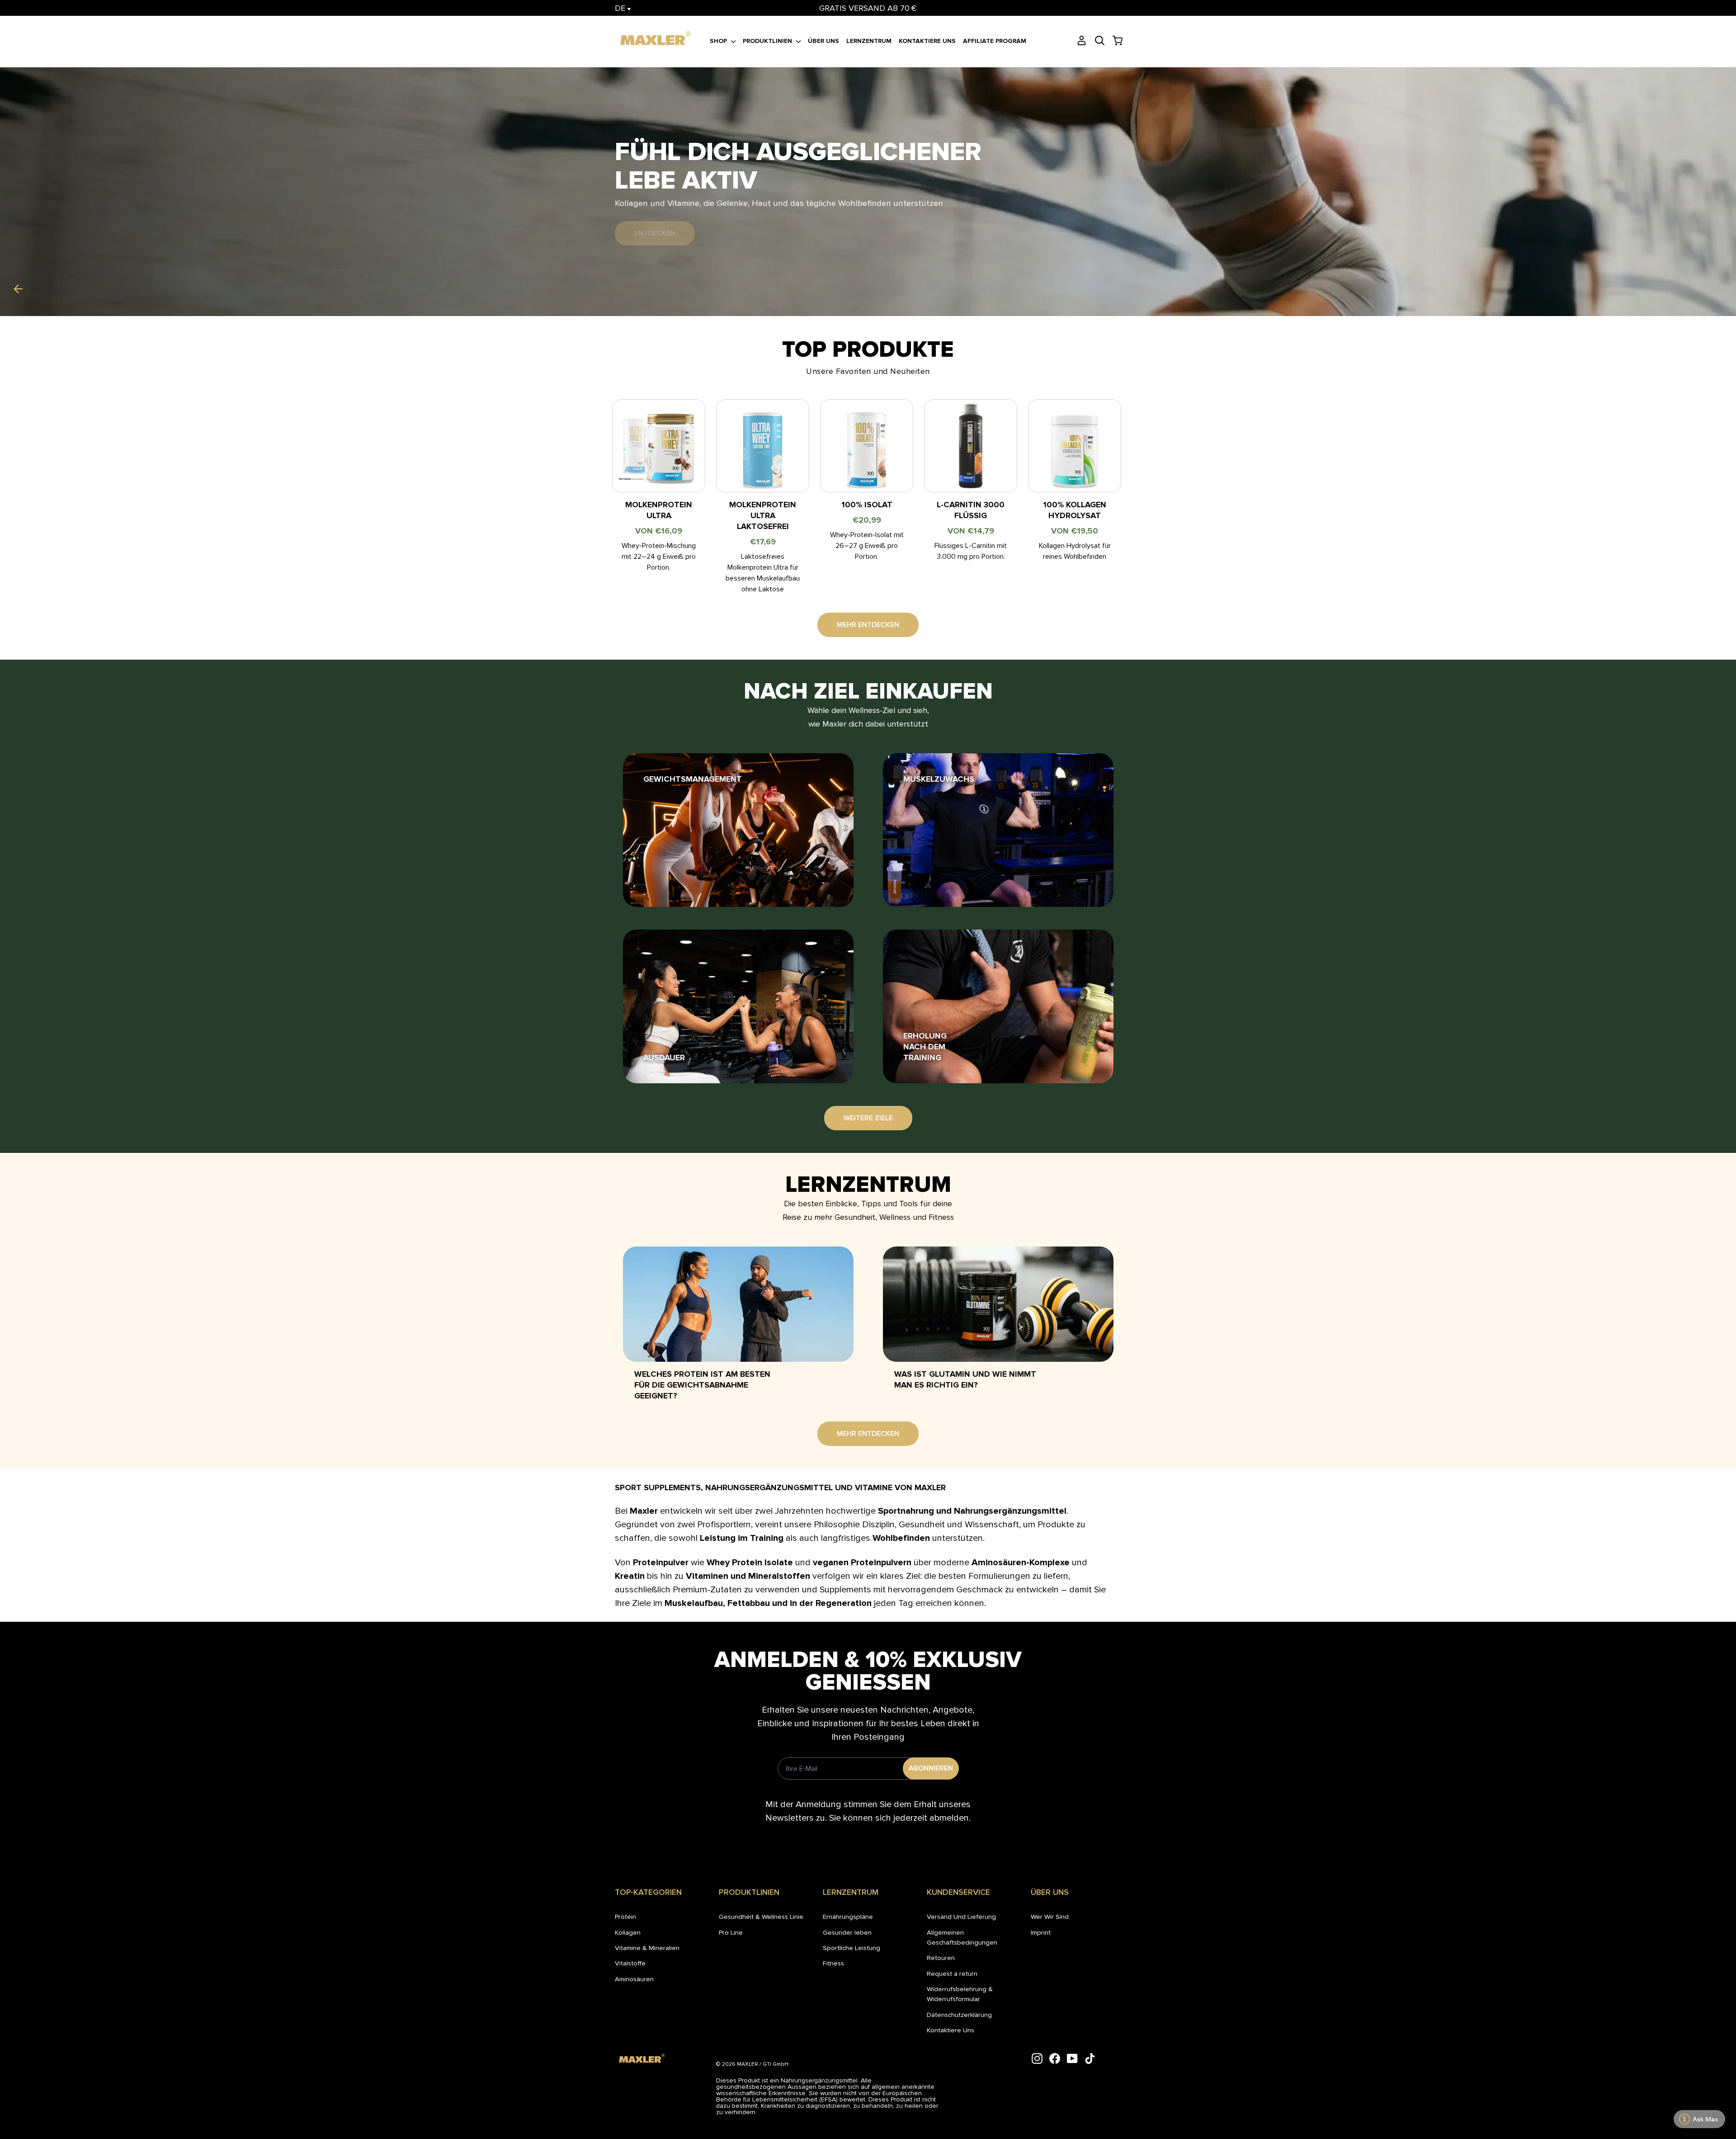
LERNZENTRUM (869, 41)
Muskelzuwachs (939, 779)
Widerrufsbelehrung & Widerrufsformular (960, 1994)
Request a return (952, 1974)
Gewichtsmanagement (693, 779)
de (621, 8)
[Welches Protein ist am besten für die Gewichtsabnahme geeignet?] (738, 1304)
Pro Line (731, 1932)
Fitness (833, 1963)
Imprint (1041, 1932)
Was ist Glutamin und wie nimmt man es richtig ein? (965, 1379)
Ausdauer (664, 1058)
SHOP (719, 41)
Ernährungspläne (848, 1917)
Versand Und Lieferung (961, 1917)
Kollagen (628, 1932)
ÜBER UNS (823, 41)
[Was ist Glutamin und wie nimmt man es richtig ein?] (998, 1304)
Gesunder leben (847, 1932)
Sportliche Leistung (851, 1948)
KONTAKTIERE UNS (927, 41)
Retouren (941, 1958)
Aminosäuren (634, 1979)
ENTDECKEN (655, 233)
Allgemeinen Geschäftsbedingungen (962, 1937)
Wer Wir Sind (1050, 1917)
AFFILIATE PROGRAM (995, 41)
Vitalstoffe (630, 1963)
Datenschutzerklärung (959, 2015)
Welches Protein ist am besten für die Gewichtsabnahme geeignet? (702, 1385)
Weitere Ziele (868, 1118)
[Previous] (18, 289)
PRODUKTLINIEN (768, 41)
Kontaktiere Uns (951, 2030)
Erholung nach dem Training (925, 1047)
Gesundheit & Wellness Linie (761, 1917)
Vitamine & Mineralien (647, 1948)
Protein (625, 1917)
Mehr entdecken (868, 625)
